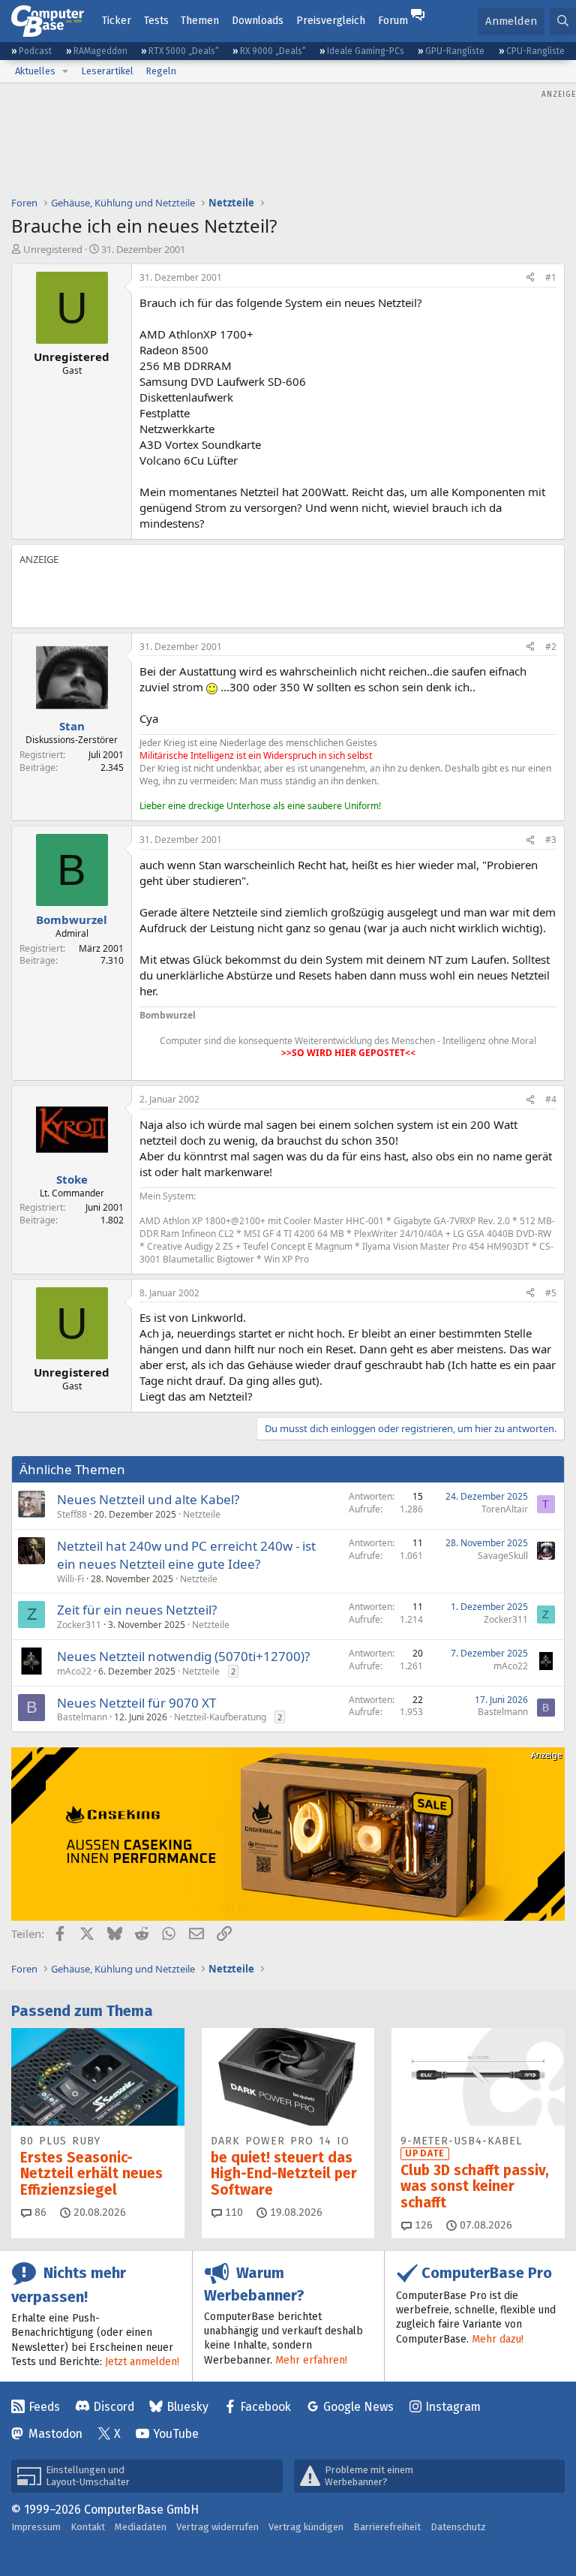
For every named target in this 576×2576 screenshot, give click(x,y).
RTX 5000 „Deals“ (184, 51)
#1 (551, 277)
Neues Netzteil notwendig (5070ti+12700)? (183, 1656)
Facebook (265, 2407)
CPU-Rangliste (535, 51)
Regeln (161, 71)
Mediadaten (141, 2527)
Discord (114, 2407)
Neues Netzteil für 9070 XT (136, 1703)
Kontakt (88, 2527)
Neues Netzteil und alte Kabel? (148, 1499)
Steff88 (72, 1514)
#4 (551, 1099)
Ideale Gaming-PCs (366, 51)
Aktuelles (35, 71)
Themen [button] (200, 21)
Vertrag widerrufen (217, 2527)
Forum (393, 21)
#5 (551, 1293)
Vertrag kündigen (306, 2527)
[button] (65, 71)
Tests (156, 21)
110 (232, 2212)
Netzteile (202, 1514)
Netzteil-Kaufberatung (220, 1717)
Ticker (117, 21)
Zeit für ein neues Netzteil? (137, 1610)
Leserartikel (107, 71)
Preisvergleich (331, 21)
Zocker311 (79, 1625)
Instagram (453, 2407)
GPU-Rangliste (455, 51)
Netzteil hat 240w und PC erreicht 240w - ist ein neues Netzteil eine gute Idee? (186, 1555)
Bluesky (187, 2407)
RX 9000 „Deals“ (273, 51)
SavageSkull (503, 1556)
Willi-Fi (70, 1579)
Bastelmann (82, 1717)
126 (422, 2225)
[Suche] (563, 21)
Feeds (44, 2407)
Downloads (258, 21)
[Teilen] (530, 278)
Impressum (36, 2527)
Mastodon (55, 2434)
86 (39, 2212)
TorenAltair (505, 1509)
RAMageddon (100, 51)
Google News (358, 2407)
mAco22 (74, 1671)
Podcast (35, 51)
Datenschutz (458, 2527)
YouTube (176, 2434)
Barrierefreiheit (387, 2527)
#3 (551, 840)
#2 (551, 647)
